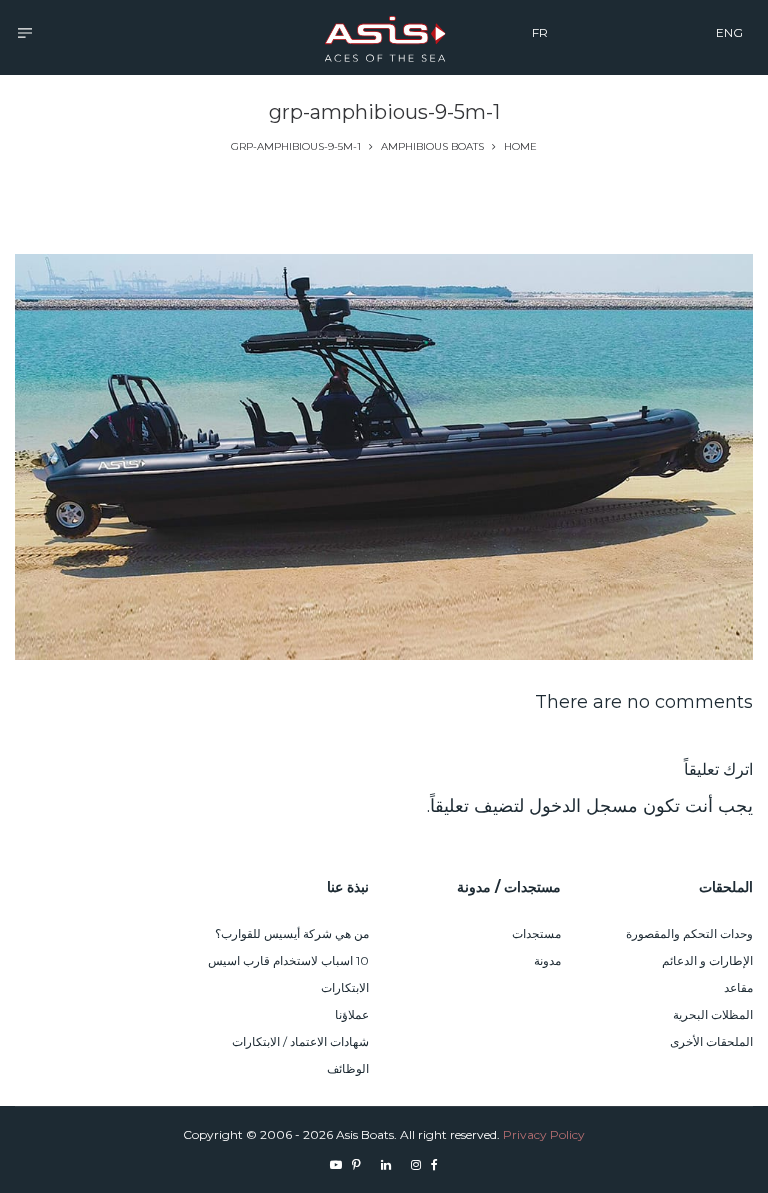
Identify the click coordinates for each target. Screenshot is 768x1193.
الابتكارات (345, 987)
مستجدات (536, 933)
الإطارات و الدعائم (707, 960)
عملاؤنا (352, 1014)
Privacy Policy (544, 1134)
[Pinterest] (356, 1164)
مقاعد (738, 987)
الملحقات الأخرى (711, 1041)
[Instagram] (416, 1164)
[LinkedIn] (386, 1164)
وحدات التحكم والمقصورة (689, 933)
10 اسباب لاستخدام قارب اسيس (288, 960)
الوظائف (348, 1068)
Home (520, 146)
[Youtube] (336, 1164)
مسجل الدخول (583, 806)
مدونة (547, 960)
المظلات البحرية (713, 1014)
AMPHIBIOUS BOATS (432, 146)
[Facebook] (434, 1164)
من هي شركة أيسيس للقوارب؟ (292, 933)
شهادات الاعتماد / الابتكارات (300, 1041)
